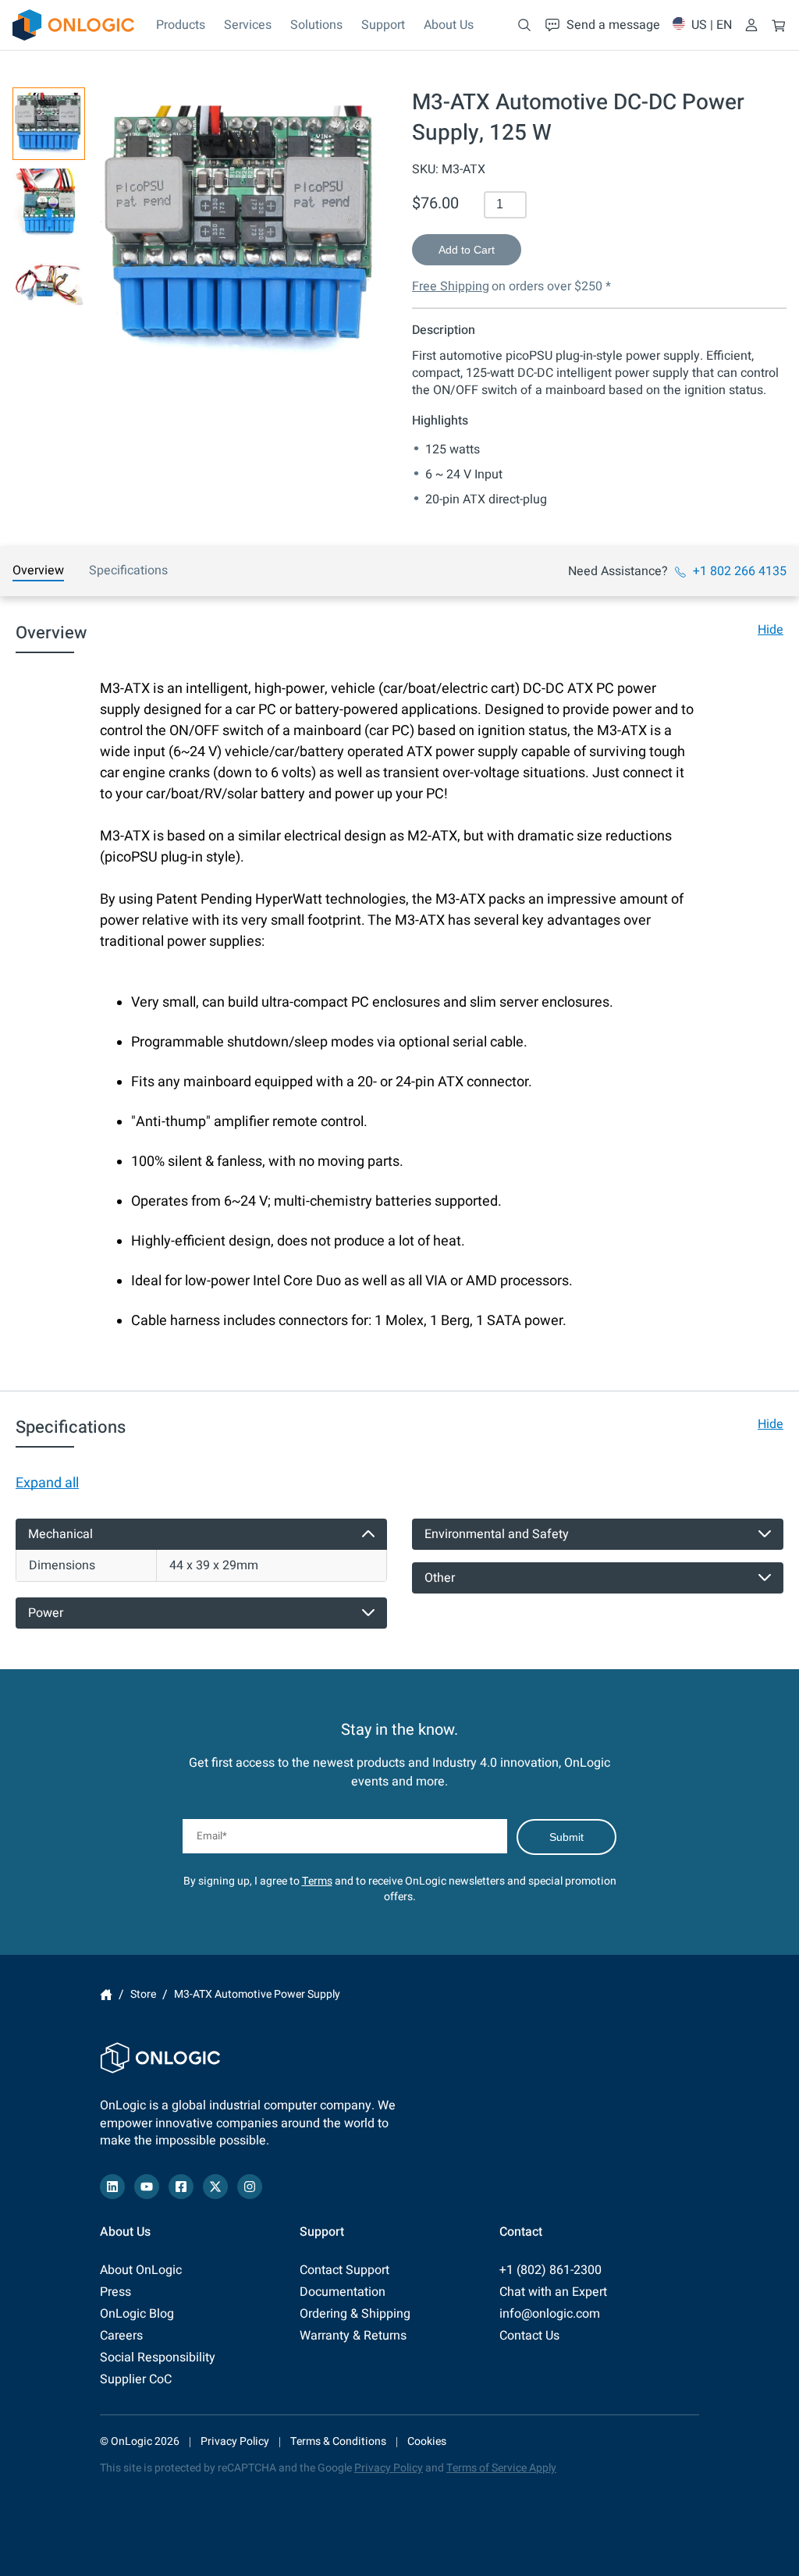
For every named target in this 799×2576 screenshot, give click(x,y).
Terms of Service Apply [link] (501, 2468)
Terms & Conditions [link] (338, 2441)
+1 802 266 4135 (740, 571)
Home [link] (106, 1995)
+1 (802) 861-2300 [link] (550, 2270)
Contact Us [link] (529, 2336)
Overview (38, 570)
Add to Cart (467, 250)
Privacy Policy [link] (235, 2441)
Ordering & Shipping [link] (355, 2314)
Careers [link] (121, 2336)
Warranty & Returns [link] (353, 2336)
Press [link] (115, 2292)
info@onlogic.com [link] (550, 2314)
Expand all (47, 1483)
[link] (73, 25)
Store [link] (143, 1994)
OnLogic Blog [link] (137, 2314)
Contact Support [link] (344, 2270)
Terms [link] (317, 1881)
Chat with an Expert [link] (553, 2292)
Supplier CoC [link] (136, 2379)
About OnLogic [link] (141, 2270)
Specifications (128, 570)
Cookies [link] (427, 2441)
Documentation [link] (343, 2292)
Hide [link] (771, 630)
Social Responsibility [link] (158, 2357)
